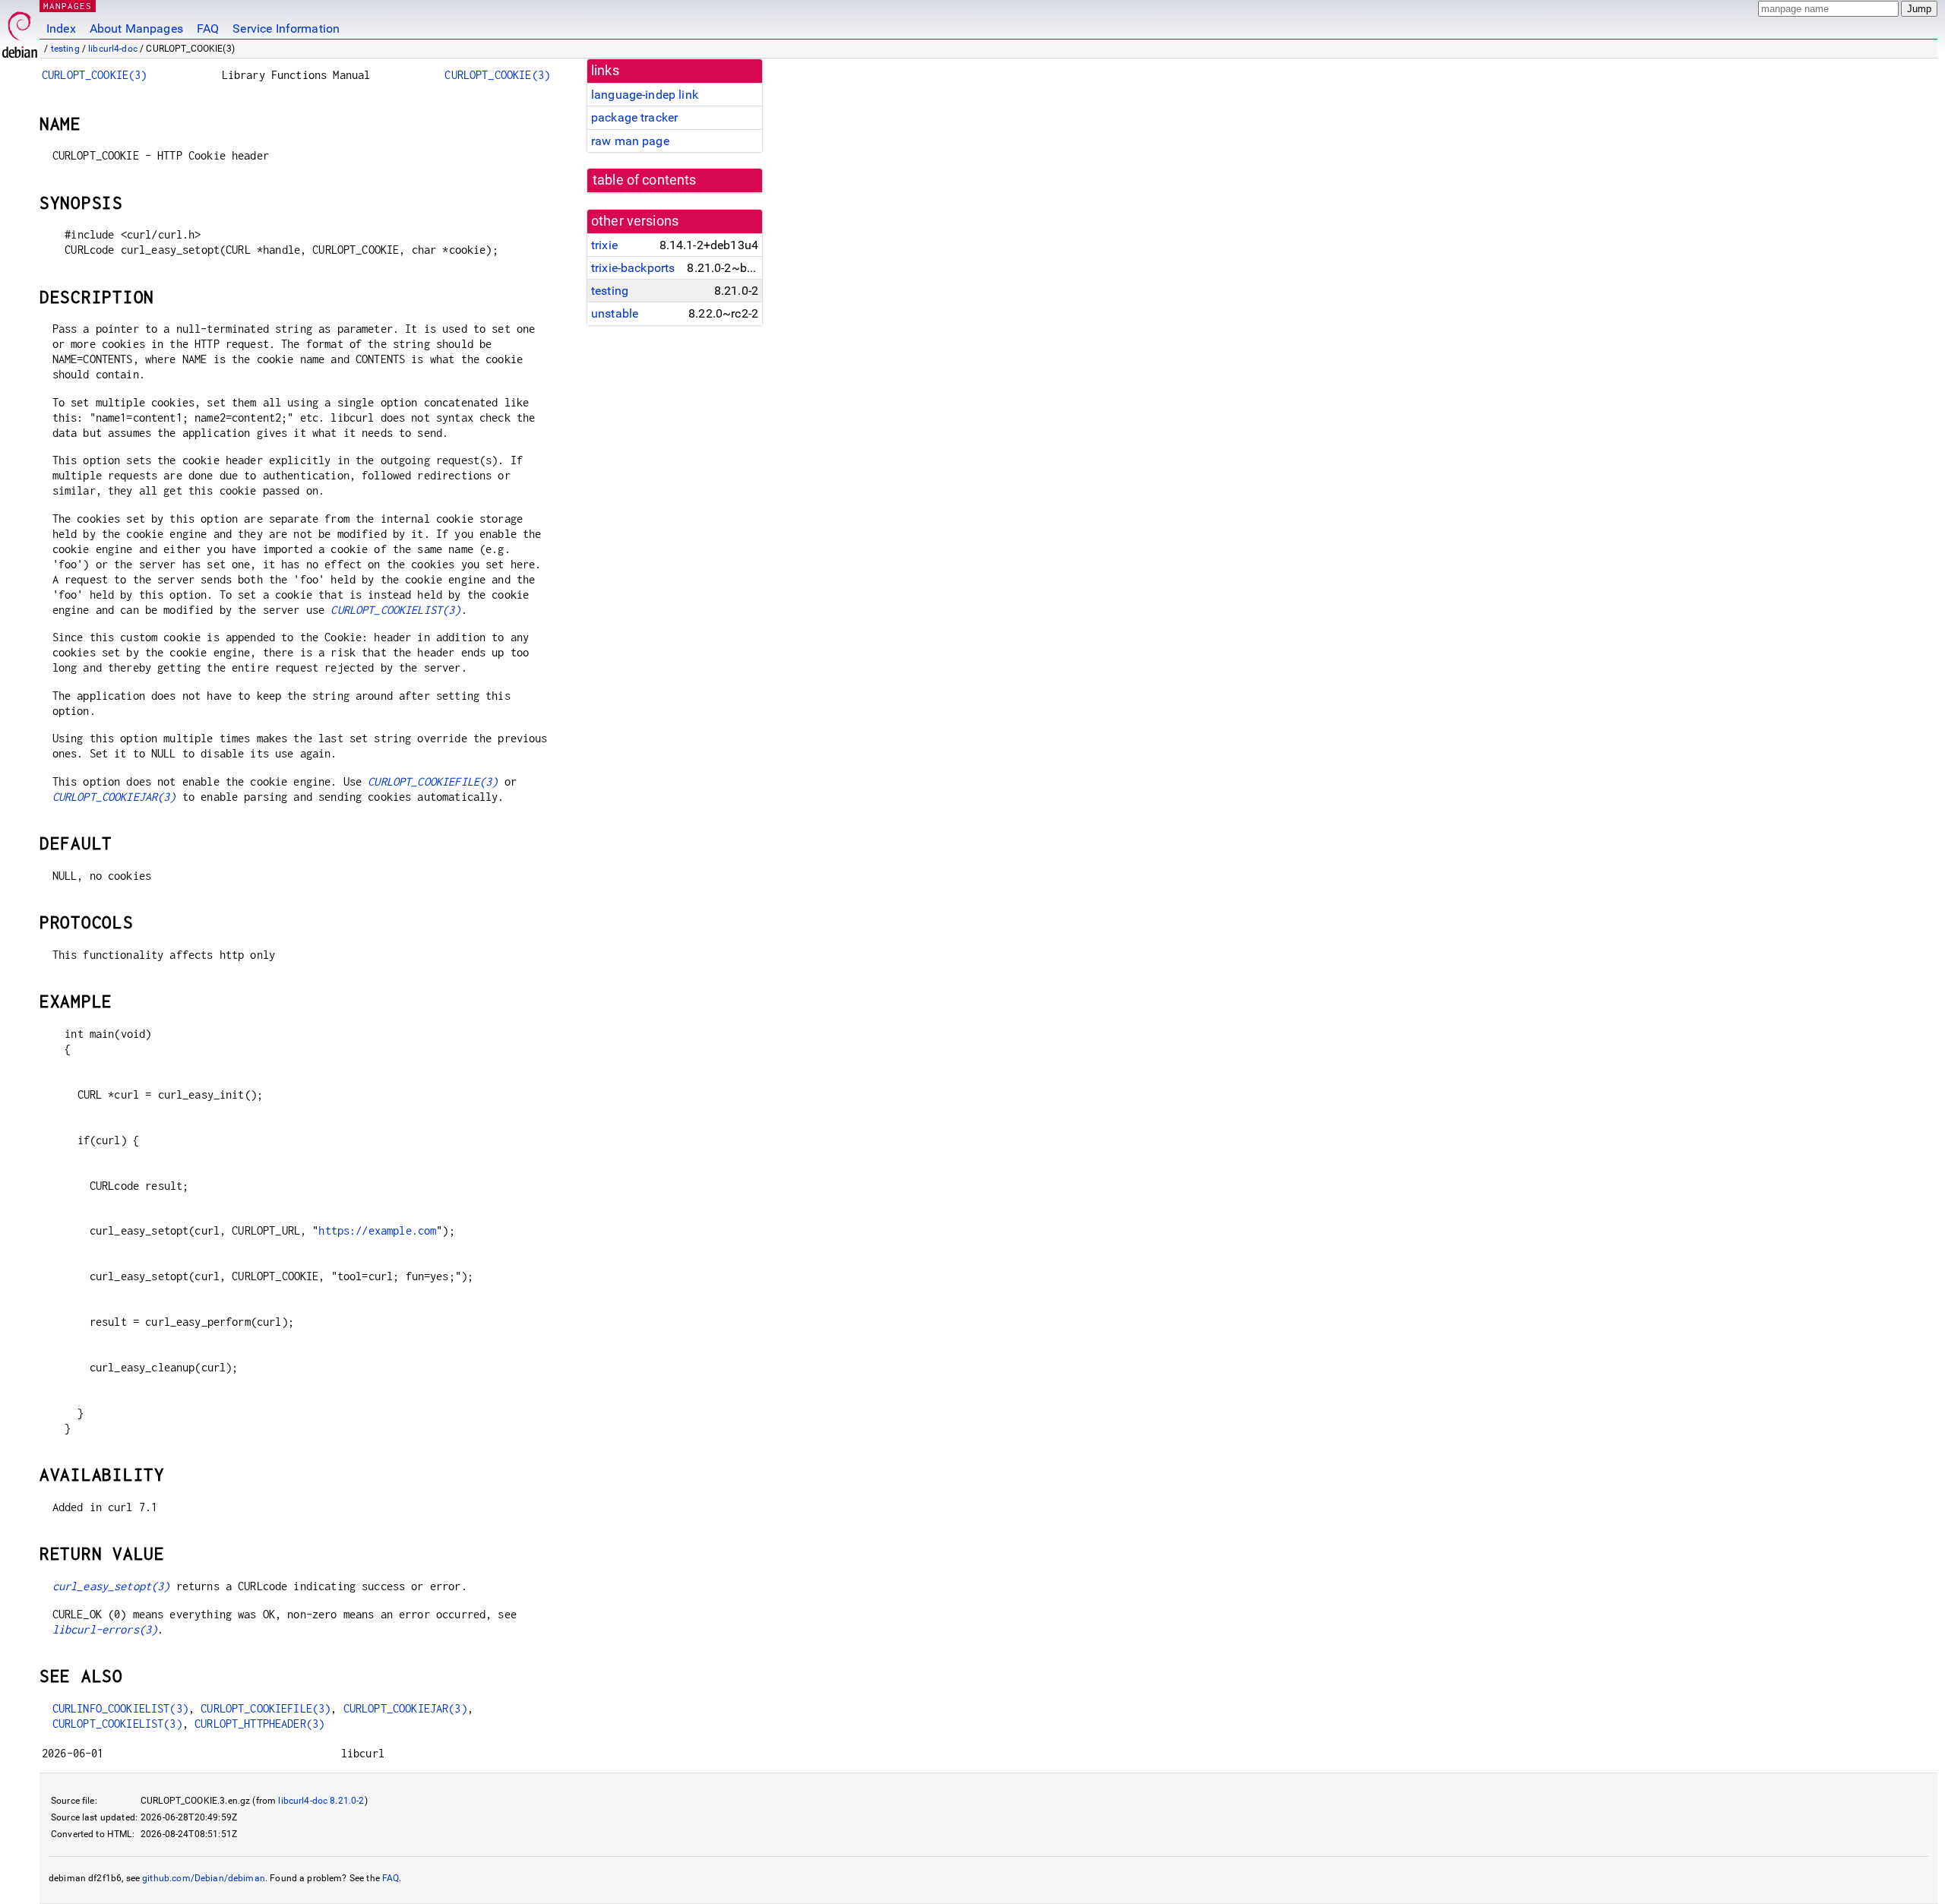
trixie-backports (633, 268)
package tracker (634, 117)
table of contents (645, 180)
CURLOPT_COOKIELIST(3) (395, 610)
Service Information (286, 28)
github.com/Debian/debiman (204, 1878)
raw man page (630, 141)
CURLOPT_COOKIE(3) (95, 75)
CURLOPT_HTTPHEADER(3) (259, 1724)
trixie (604, 245)
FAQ (208, 28)
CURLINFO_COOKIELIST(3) (120, 1708)
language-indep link (645, 95)
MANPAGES (68, 6)
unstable (615, 313)
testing (65, 49)
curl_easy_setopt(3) (111, 1586)
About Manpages (136, 28)
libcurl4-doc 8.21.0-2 (321, 1801)
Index (61, 28)
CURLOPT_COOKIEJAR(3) (114, 797)
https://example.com (377, 1230)
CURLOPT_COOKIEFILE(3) (433, 781)
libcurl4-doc (113, 49)
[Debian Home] (20, 31)
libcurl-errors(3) (105, 1629)
